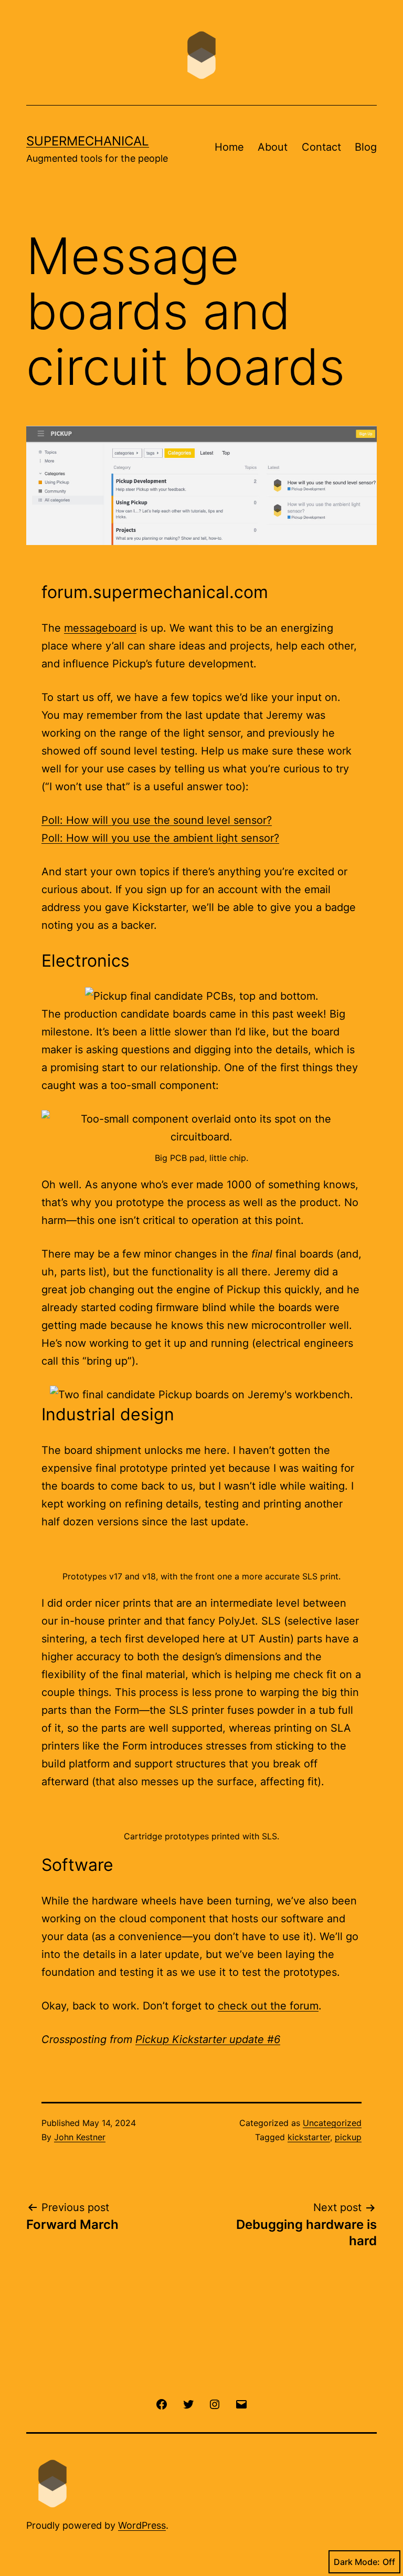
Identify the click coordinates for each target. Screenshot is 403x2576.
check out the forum (268, 2006)
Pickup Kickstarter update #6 (208, 2039)
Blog (366, 147)
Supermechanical (88, 141)
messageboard (100, 628)
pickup (348, 2137)
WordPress (142, 2525)
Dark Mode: (357, 2562)
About (273, 147)
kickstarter (309, 2137)
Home (229, 147)
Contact (321, 147)
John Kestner (80, 2137)
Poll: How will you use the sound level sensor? (157, 820)
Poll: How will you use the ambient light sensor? (160, 838)
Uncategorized (332, 2123)
